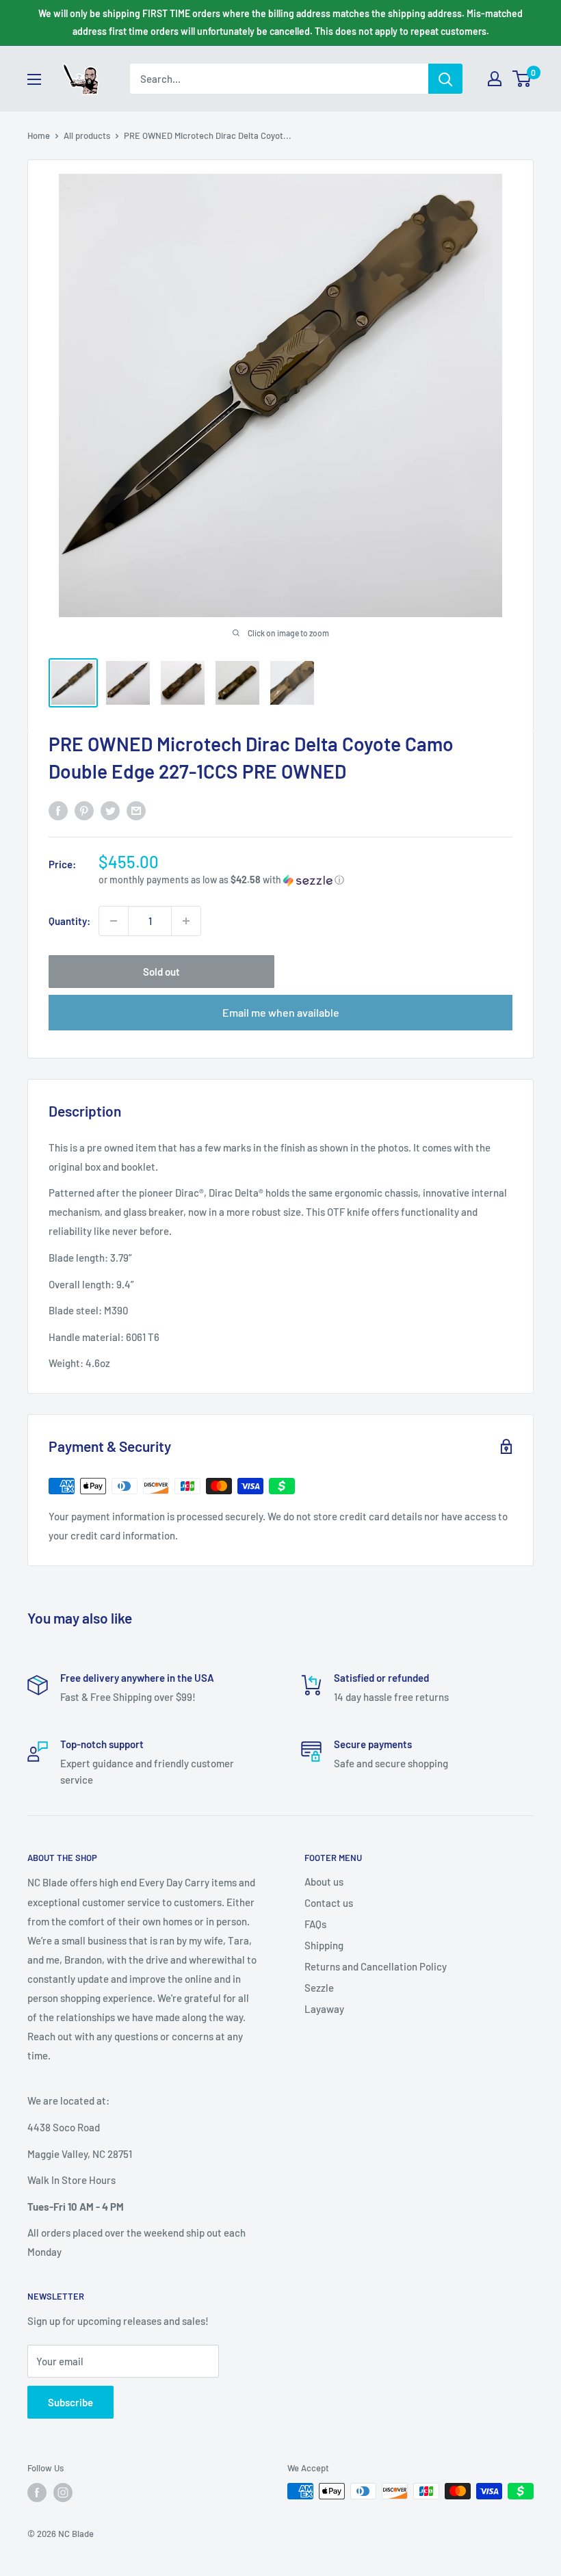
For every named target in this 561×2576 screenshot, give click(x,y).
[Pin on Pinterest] (84, 810)
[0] (522, 79)
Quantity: (69, 921)
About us (324, 1882)
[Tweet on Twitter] (110, 810)
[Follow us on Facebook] (37, 2493)
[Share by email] (136, 810)
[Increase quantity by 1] (186, 921)
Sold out (161, 972)
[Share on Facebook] (58, 810)
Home (39, 135)
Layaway (324, 2009)
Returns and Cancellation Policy (376, 1966)
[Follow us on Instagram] (63, 2493)
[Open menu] (34, 79)
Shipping (324, 1945)
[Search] (445, 79)
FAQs (315, 1924)
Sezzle (319, 1988)
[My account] (495, 79)
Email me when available (281, 1012)
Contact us (329, 1903)
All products (87, 135)
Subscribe (70, 2402)
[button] (305, 880)
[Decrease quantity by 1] (114, 921)
